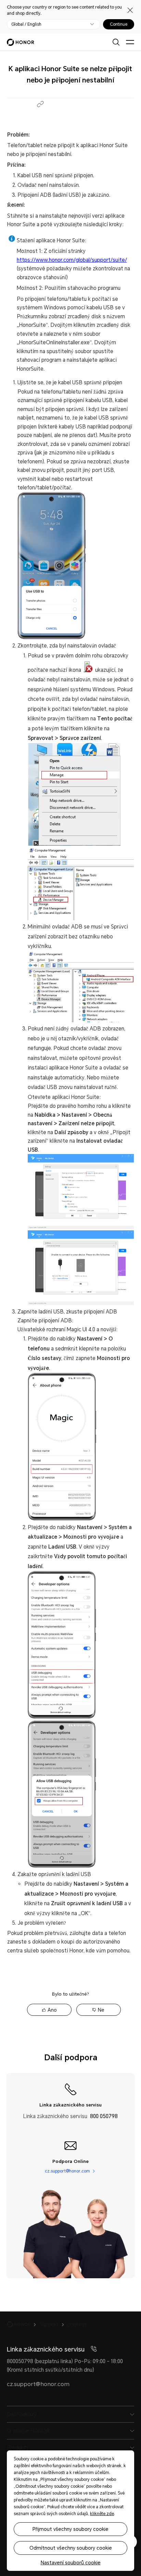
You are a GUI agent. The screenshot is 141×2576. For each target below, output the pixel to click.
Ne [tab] (101, 2010)
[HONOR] (23, 2324)
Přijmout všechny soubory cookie (70, 2529)
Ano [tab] (52, 2010)
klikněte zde (102, 2514)
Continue (119, 24)
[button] (40, 104)
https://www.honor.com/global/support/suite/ (72, 260)
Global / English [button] (26, 24)
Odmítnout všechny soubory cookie (71, 2548)
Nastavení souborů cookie (71, 2563)
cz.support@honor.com (67, 2171)
